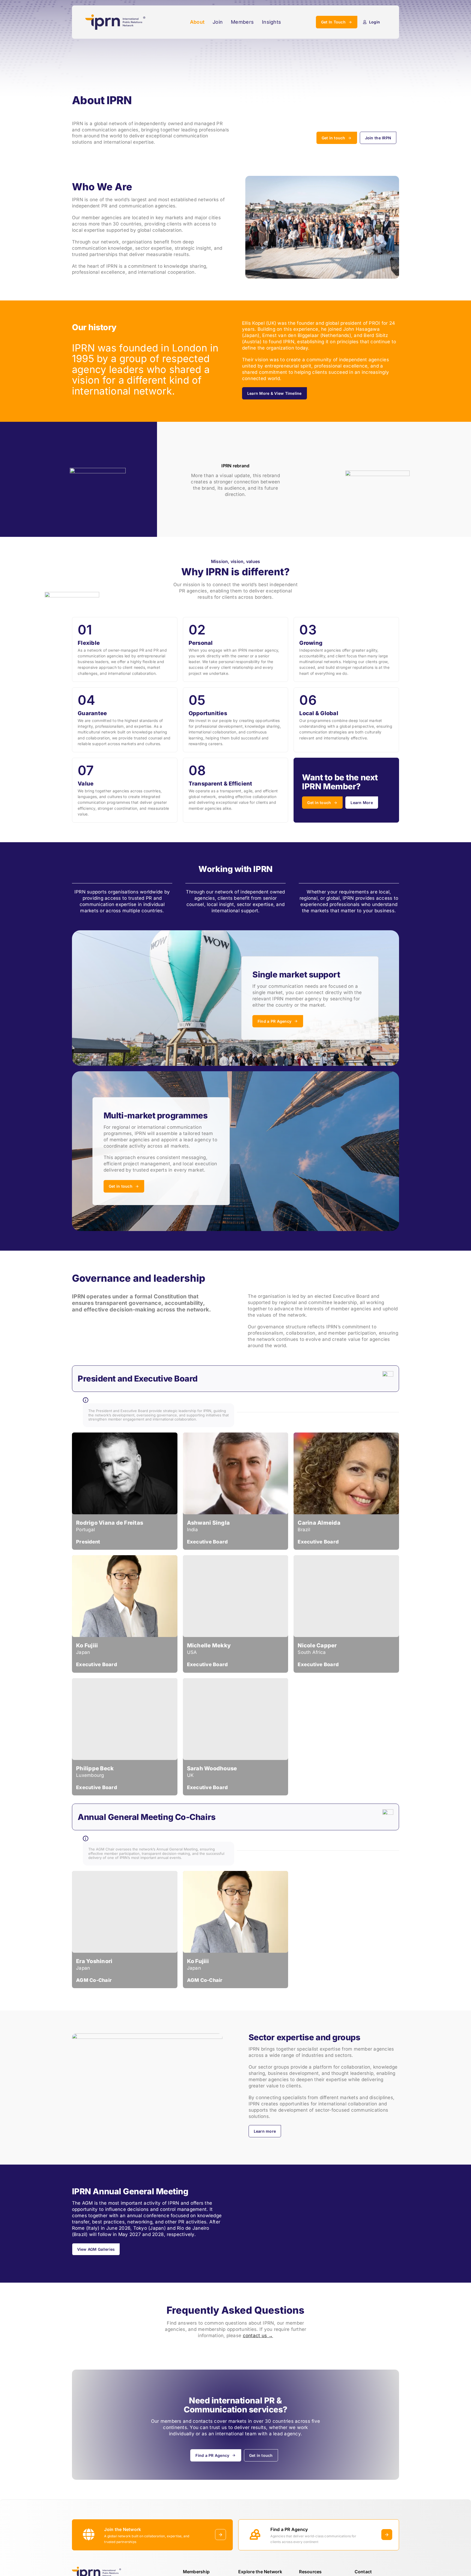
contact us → (258, 2336)
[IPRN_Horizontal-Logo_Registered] (115, 17)
